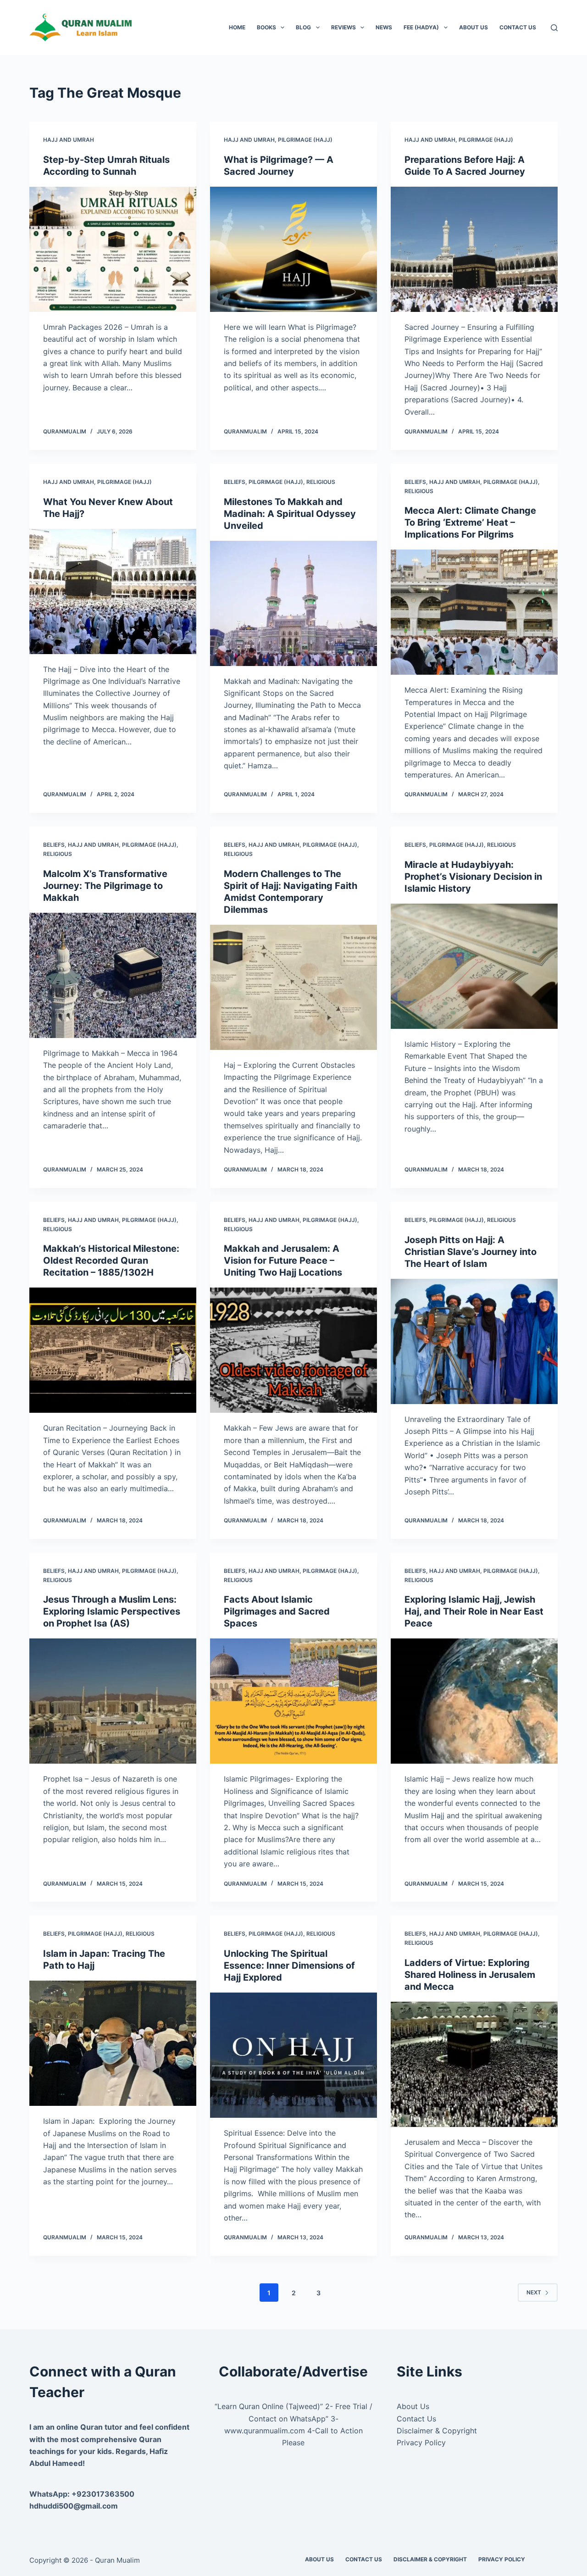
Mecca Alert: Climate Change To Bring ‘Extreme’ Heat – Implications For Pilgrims (470, 522)
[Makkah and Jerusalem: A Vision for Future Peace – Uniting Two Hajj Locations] (293, 1350)
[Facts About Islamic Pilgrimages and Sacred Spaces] (293, 1701)
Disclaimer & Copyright (437, 2431)
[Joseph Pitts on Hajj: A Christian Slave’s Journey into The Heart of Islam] (474, 1341)
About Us (473, 27)
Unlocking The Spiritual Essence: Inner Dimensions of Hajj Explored (289, 1965)
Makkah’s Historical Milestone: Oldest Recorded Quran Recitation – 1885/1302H (111, 1260)
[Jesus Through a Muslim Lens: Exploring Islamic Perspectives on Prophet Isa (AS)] (113, 1701)
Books (266, 27)
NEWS (384, 27)
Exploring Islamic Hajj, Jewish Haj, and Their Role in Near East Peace (474, 1611)
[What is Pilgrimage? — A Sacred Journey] (293, 249)
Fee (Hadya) (421, 27)
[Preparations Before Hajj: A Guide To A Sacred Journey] (474, 249)
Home (237, 27)
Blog (303, 27)
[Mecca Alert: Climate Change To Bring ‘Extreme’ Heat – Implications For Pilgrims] (474, 612)
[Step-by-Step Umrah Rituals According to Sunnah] (113, 249)
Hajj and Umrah (69, 140)
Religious (321, 482)
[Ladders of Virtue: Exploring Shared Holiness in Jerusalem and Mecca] (474, 2064)
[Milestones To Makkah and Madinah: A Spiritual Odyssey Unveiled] (293, 603)
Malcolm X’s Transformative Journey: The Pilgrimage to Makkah (105, 886)
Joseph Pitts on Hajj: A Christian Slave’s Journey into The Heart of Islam (471, 1252)
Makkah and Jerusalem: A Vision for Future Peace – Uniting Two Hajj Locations (283, 1260)
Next (534, 2292)
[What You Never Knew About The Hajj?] (113, 591)
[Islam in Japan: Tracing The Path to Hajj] (113, 2043)
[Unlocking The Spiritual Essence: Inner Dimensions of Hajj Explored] (293, 2055)
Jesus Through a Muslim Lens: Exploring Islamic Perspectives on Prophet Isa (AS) (112, 1611)
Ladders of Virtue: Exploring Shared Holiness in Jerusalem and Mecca (470, 1975)
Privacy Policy (421, 2443)
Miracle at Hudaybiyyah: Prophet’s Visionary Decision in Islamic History (473, 877)
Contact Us (518, 27)
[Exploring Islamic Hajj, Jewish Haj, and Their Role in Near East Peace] (474, 1701)
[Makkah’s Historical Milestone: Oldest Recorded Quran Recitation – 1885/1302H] (113, 1350)
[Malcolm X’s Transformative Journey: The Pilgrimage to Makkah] (113, 975)
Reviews (343, 27)
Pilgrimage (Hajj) (305, 140)
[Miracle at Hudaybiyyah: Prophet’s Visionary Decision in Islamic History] (474, 966)
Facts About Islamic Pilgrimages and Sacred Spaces (277, 1611)
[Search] (554, 28)
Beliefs (235, 482)
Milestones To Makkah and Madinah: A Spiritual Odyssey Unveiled (290, 514)
